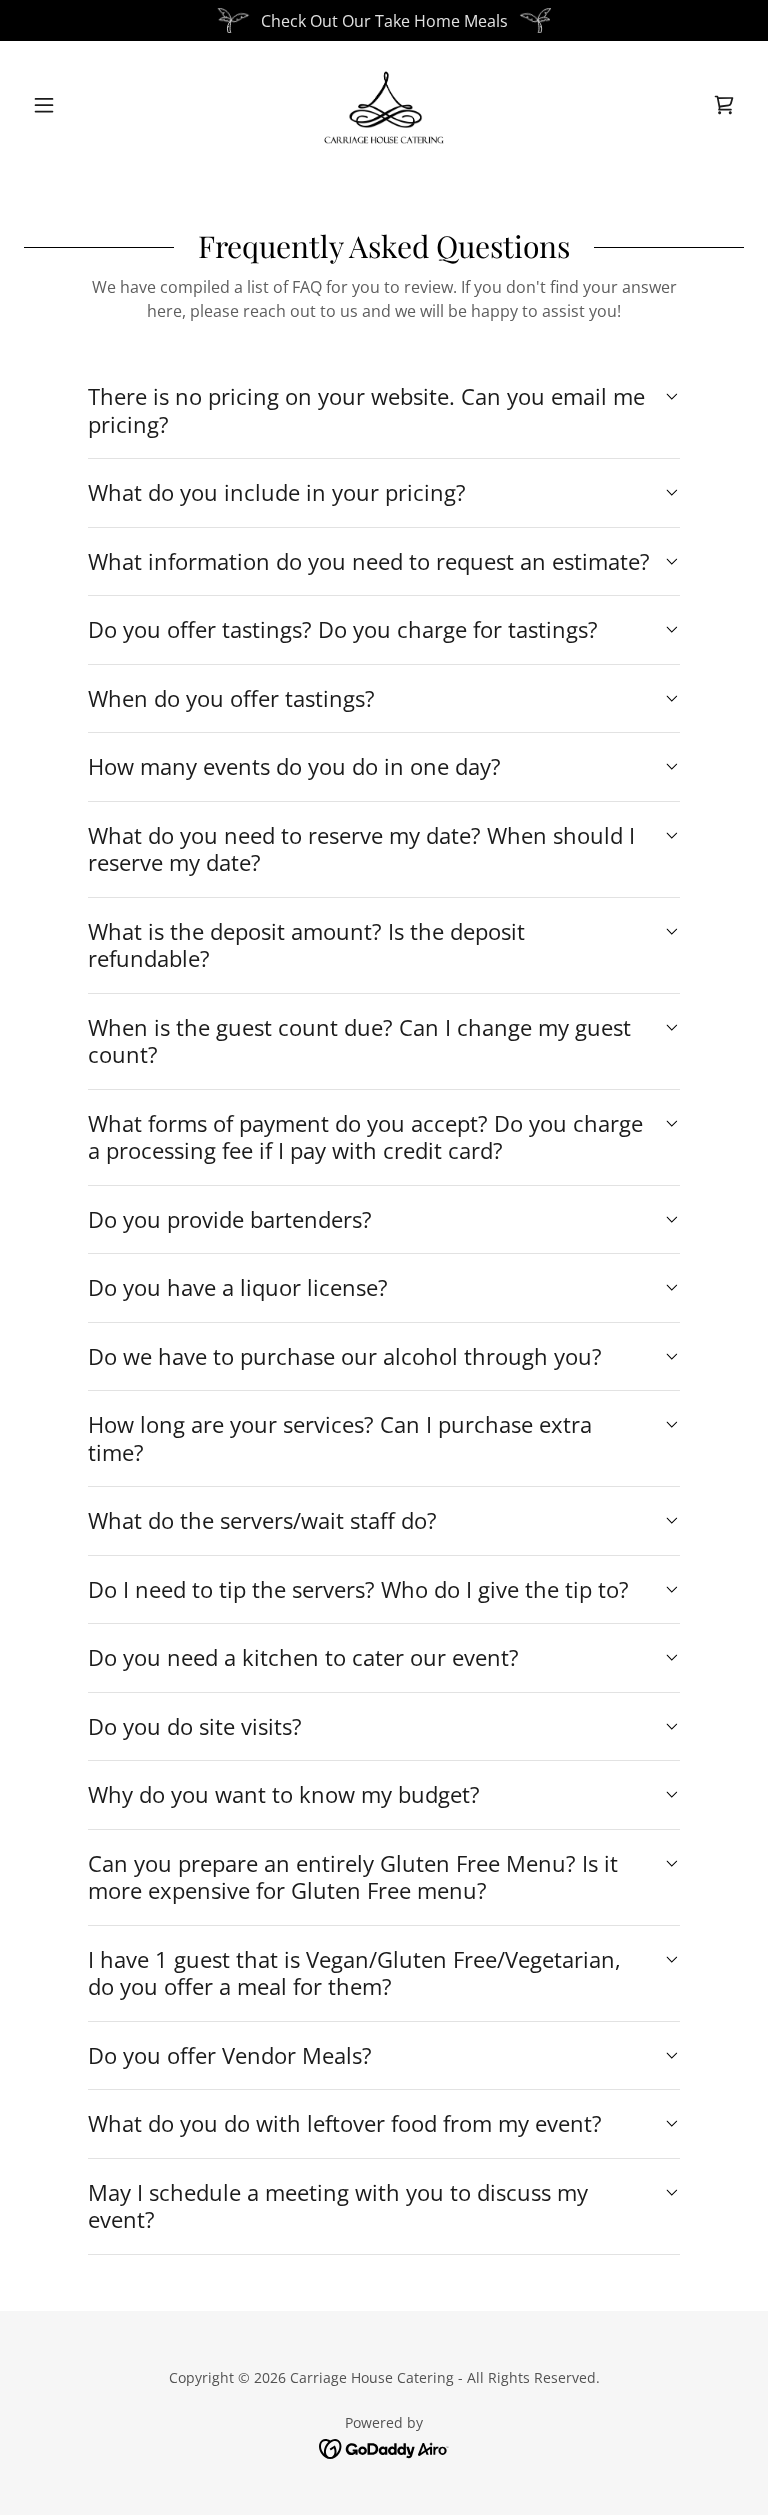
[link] (384, 105)
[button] (78, 105)
